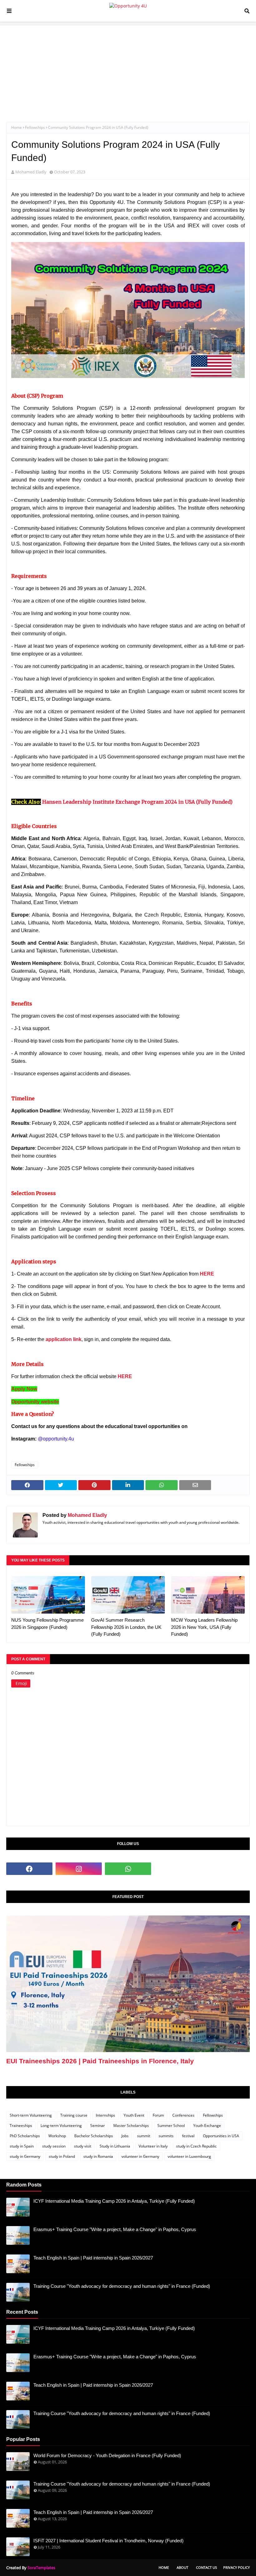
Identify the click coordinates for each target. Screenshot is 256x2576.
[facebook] (29, 1869)
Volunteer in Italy (153, 2146)
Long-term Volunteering (61, 2126)
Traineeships (21, 2126)
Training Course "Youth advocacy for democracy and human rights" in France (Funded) (122, 2286)
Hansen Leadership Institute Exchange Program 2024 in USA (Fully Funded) (137, 802)
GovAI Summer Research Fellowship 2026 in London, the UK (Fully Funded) (126, 1627)
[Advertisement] (128, 69)
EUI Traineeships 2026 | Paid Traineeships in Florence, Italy (100, 2061)
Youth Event (134, 2115)
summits (166, 2136)
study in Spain (22, 2146)
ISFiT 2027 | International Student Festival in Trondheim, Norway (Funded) (108, 2541)
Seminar (98, 2126)
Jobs (125, 2136)
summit (144, 2136)
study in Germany (25, 2156)
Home (17, 127)
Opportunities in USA (221, 2136)
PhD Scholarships (25, 2136)
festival (188, 2136)
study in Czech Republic (196, 2146)
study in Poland (62, 2156)
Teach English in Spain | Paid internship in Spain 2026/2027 (93, 2258)
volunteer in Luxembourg (189, 2156)
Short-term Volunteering (31, 2115)
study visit (83, 2146)
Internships (106, 2115)
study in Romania (98, 2156)
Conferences (183, 2115)
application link (64, 1339)
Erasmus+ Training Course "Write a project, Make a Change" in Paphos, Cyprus (115, 2229)
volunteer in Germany (140, 2156)
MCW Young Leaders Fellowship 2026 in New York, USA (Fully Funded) (204, 1627)
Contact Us (207, 2567)
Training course (74, 2115)
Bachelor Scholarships (94, 2136)
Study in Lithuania (115, 2146)
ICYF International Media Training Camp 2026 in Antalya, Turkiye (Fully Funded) (114, 2201)
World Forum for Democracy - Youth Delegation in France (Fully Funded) (107, 2455)
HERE (207, 1274)
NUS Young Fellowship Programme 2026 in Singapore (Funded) (47, 1624)
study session (54, 2146)
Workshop (57, 2136)
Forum (158, 2115)
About (182, 2567)
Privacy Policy (236, 2567)
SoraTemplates (41, 2568)
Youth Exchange (207, 2126)
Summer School (171, 2126)
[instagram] (79, 1869)
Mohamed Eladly (31, 172)
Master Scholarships (131, 2126)
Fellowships (35, 127)
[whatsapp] (128, 1869)
